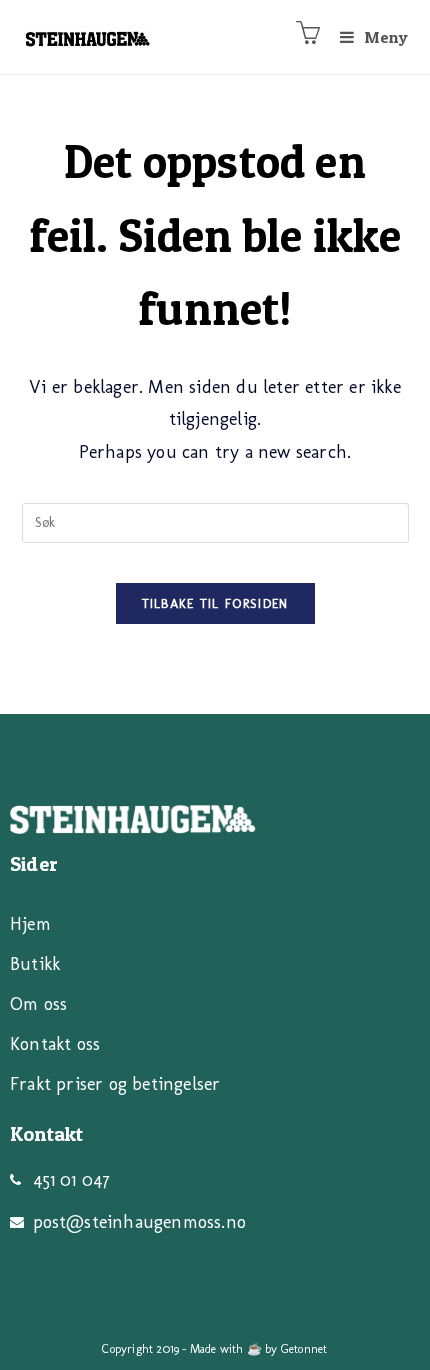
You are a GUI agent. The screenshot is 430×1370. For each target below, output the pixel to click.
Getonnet (304, 1349)
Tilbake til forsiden (215, 603)
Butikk (35, 964)
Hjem (30, 924)
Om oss (38, 1004)
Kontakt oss (55, 1044)
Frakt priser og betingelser (115, 1084)
